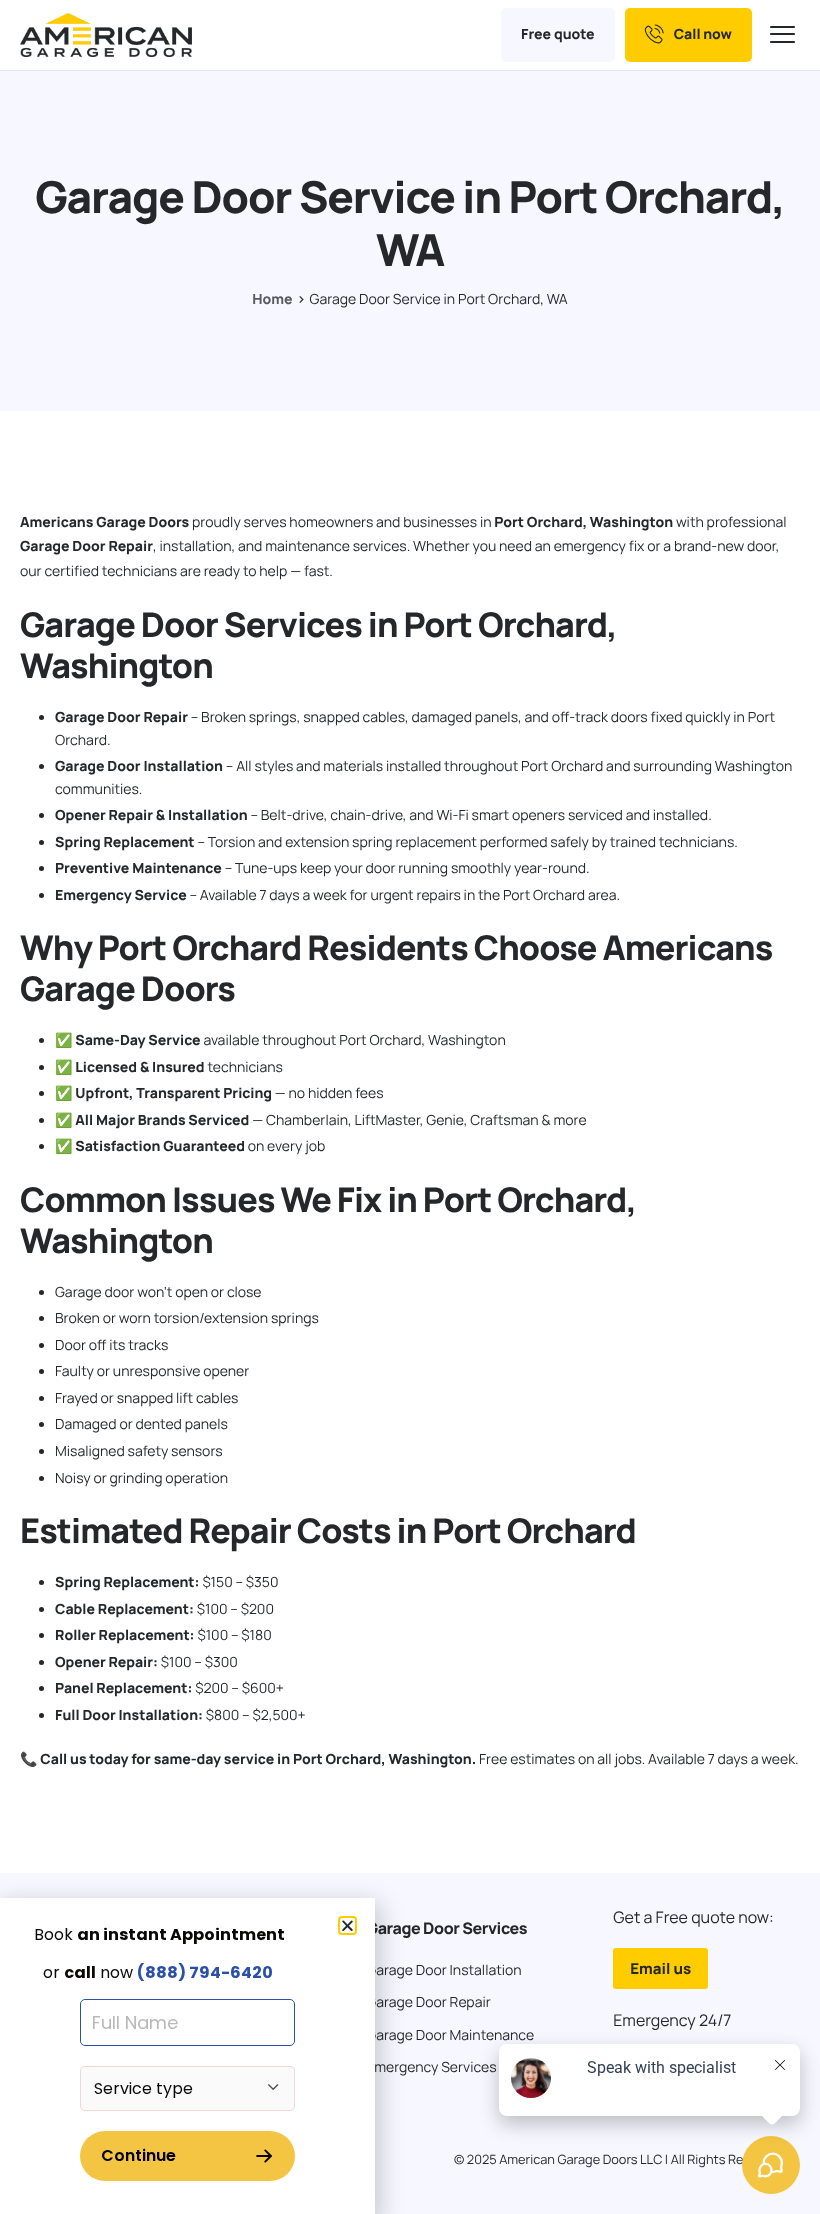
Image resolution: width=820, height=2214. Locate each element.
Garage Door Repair (86, 546)
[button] (347, 1925)
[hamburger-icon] (785, 35)
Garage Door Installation (139, 766)
